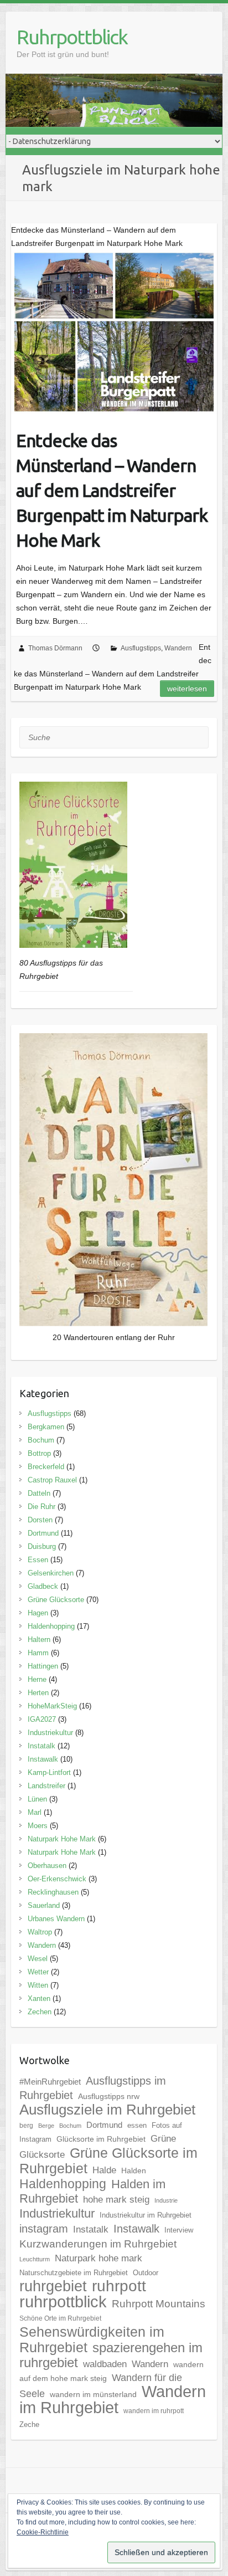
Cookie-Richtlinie (43, 2532)
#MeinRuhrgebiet (50, 2082)
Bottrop (39, 1453)
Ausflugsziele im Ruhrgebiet (107, 2110)
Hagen (38, 1613)
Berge (46, 2126)
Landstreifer (46, 1786)
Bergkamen (46, 1427)
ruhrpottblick (63, 2302)
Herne (37, 1679)
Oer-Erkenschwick (57, 1879)
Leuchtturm (35, 2259)
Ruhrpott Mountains (159, 2304)
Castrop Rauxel (52, 1480)
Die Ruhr (42, 1507)
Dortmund (43, 1533)
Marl (35, 1812)
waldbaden (105, 2364)
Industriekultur (50, 1733)
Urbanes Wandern (56, 1919)
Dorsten (40, 1520)
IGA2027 (42, 1719)
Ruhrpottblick (72, 37)
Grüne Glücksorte (56, 1600)
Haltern (39, 1639)
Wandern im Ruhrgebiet (113, 2399)
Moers (38, 1826)
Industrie (166, 2200)
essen (137, 2125)
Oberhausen (47, 1866)
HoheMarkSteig (52, 1706)
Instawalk (43, 1759)
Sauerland (44, 1905)
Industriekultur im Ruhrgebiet (146, 2215)
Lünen (37, 1799)
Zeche (29, 2424)
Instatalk (42, 1746)
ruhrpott (119, 2286)
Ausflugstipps (141, 648)
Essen (38, 1560)
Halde (104, 2170)
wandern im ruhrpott (154, 2411)
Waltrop (40, 1932)
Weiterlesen (187, 689)
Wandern (178, 648)
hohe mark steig (116, 2199)
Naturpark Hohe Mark (62, 1839)
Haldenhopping (51, 1626)
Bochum (41, 1440)
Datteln (39, 1493)
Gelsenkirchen (51, 1573)
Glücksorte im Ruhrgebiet (101, 2139)
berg (26, 2126)
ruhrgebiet (53, 2286)
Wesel (38, 1959)
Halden (134, 2170)
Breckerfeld (46, 1467)
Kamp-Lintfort (49, 1772)
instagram (44, 2229)
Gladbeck (43, 1586)
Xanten (39, 1998)
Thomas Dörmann (55, 648)
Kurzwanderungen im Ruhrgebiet (98, 2244)
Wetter (38, 1972)
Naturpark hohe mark (99, 2258)
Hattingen (43, 1666)
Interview (179, 2230)
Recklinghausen (53, 1892)
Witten (38, 1985)
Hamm (38, 1653)
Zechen (40, 2012)
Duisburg (42, 1546)
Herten (38, 1693)
